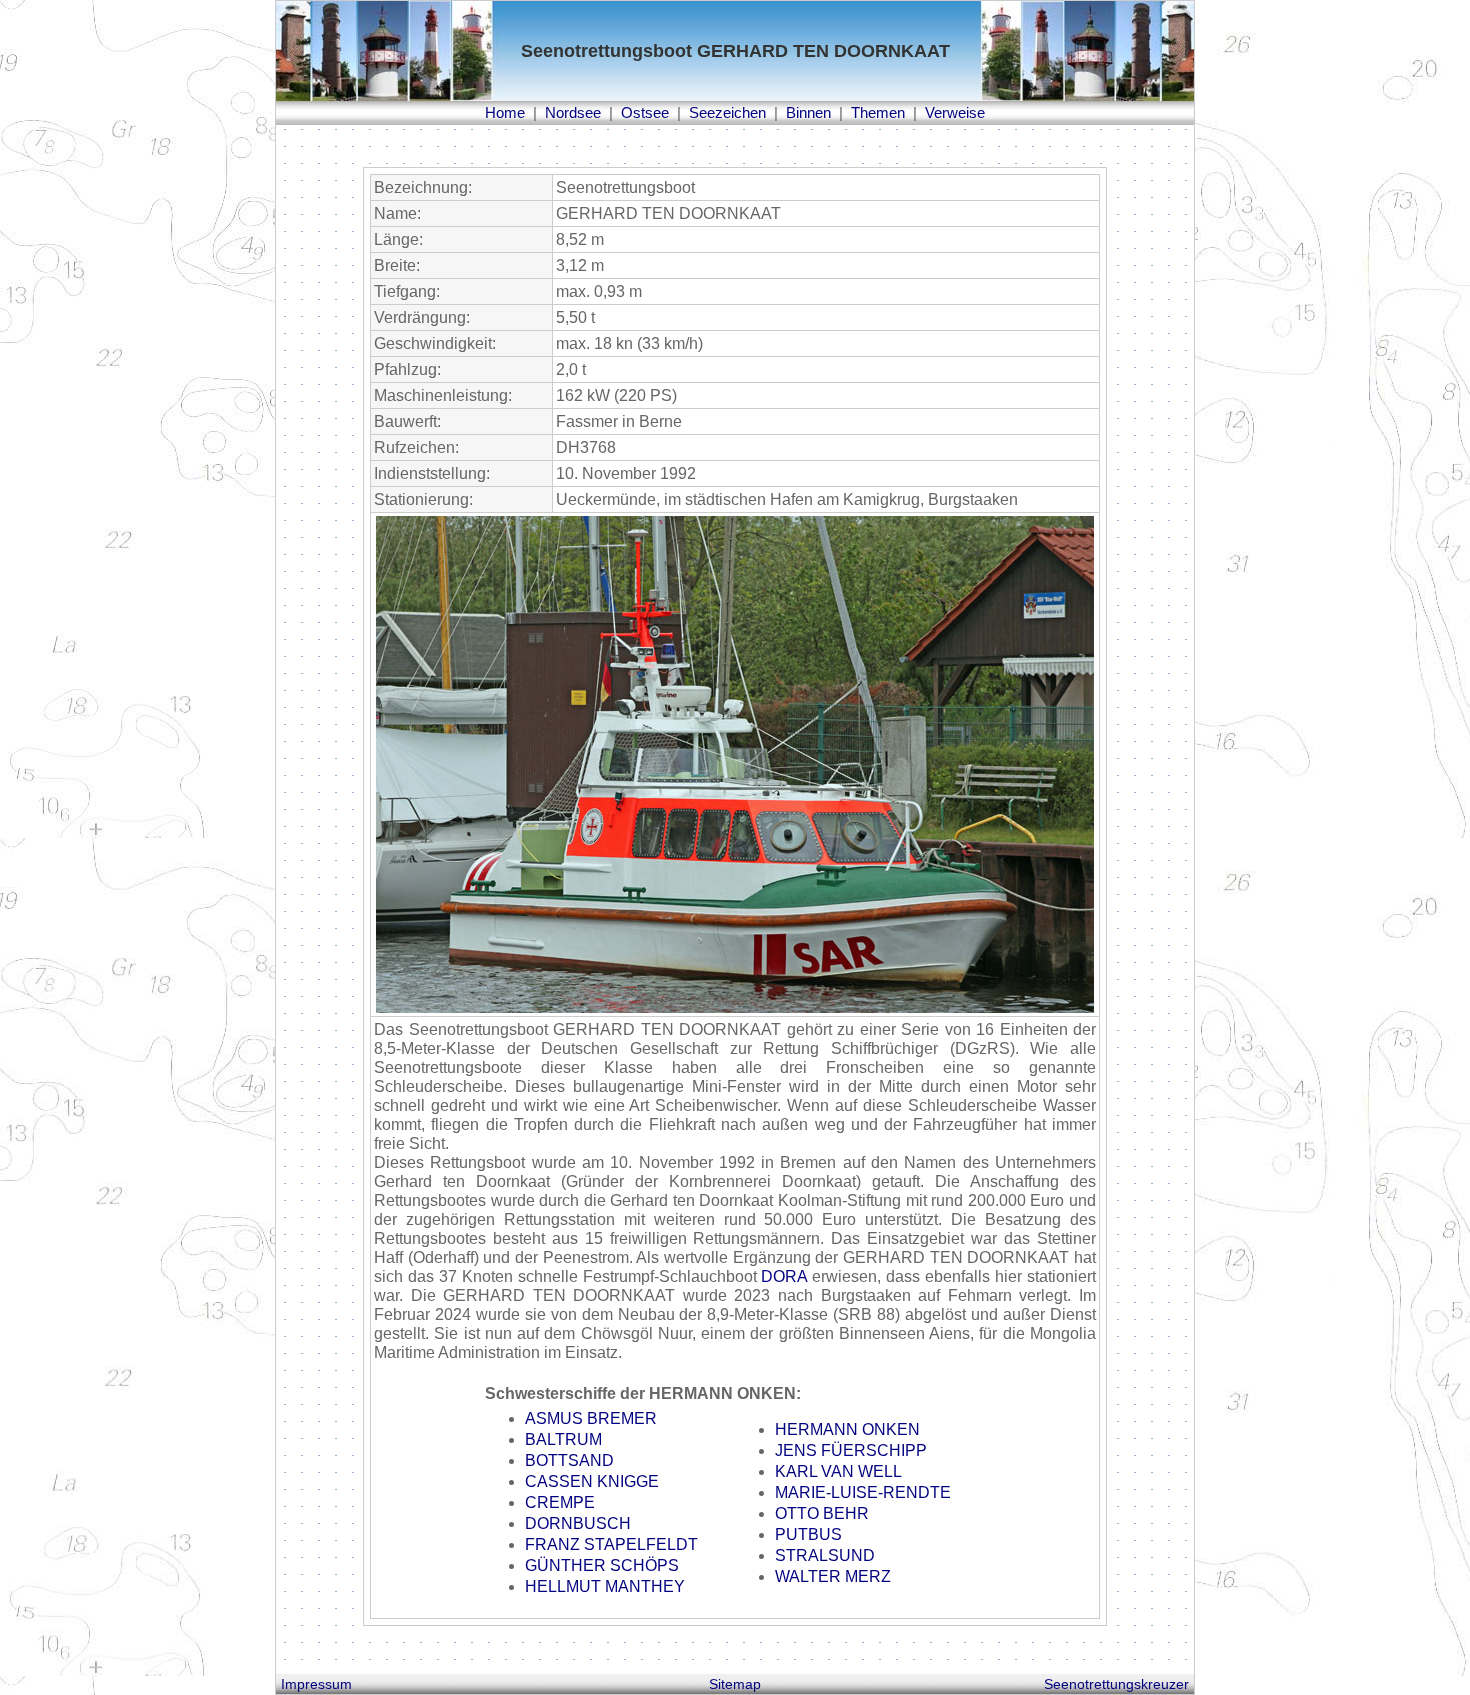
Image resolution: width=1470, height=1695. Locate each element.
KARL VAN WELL (838, 1471)
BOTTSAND (569, 1460)
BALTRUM (563, 1439)
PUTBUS (808, 1534)
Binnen (808, 112)
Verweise (955, 112)
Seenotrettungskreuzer (1116, 1684)
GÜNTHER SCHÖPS (602, 1565)
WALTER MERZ (833, 1576)
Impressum (316, 1684)
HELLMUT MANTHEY (605, 1586)
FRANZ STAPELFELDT (611, 1544)
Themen (878, 112)
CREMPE (560, 1502)
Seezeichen (727, 112)
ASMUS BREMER (591, 1418)
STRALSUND (825, 1555)
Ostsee (645, 112)
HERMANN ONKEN (847, 1429)
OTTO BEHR (822, 1513)
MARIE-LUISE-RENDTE (863, 1492)
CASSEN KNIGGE (592, 1481)
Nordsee (573, 112)
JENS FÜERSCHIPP (851, 1450)
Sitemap (735, 1684)
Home (505, 112)
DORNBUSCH (578, 1523)
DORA (784, 1276)
